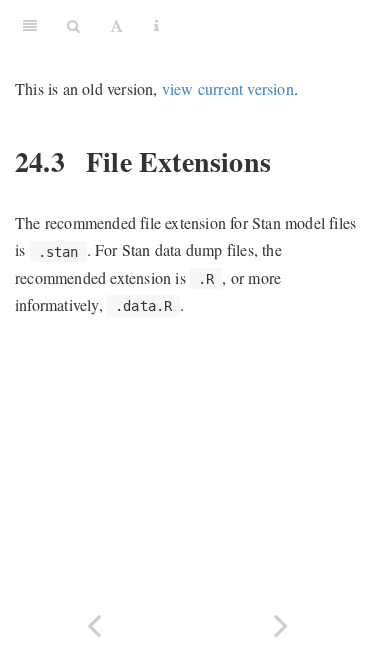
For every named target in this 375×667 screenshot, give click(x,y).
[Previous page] (94, 623)
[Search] (73, 25)
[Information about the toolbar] (156, 25)
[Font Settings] (116, 25)
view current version (228, 88)
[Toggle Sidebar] (30, 25)
